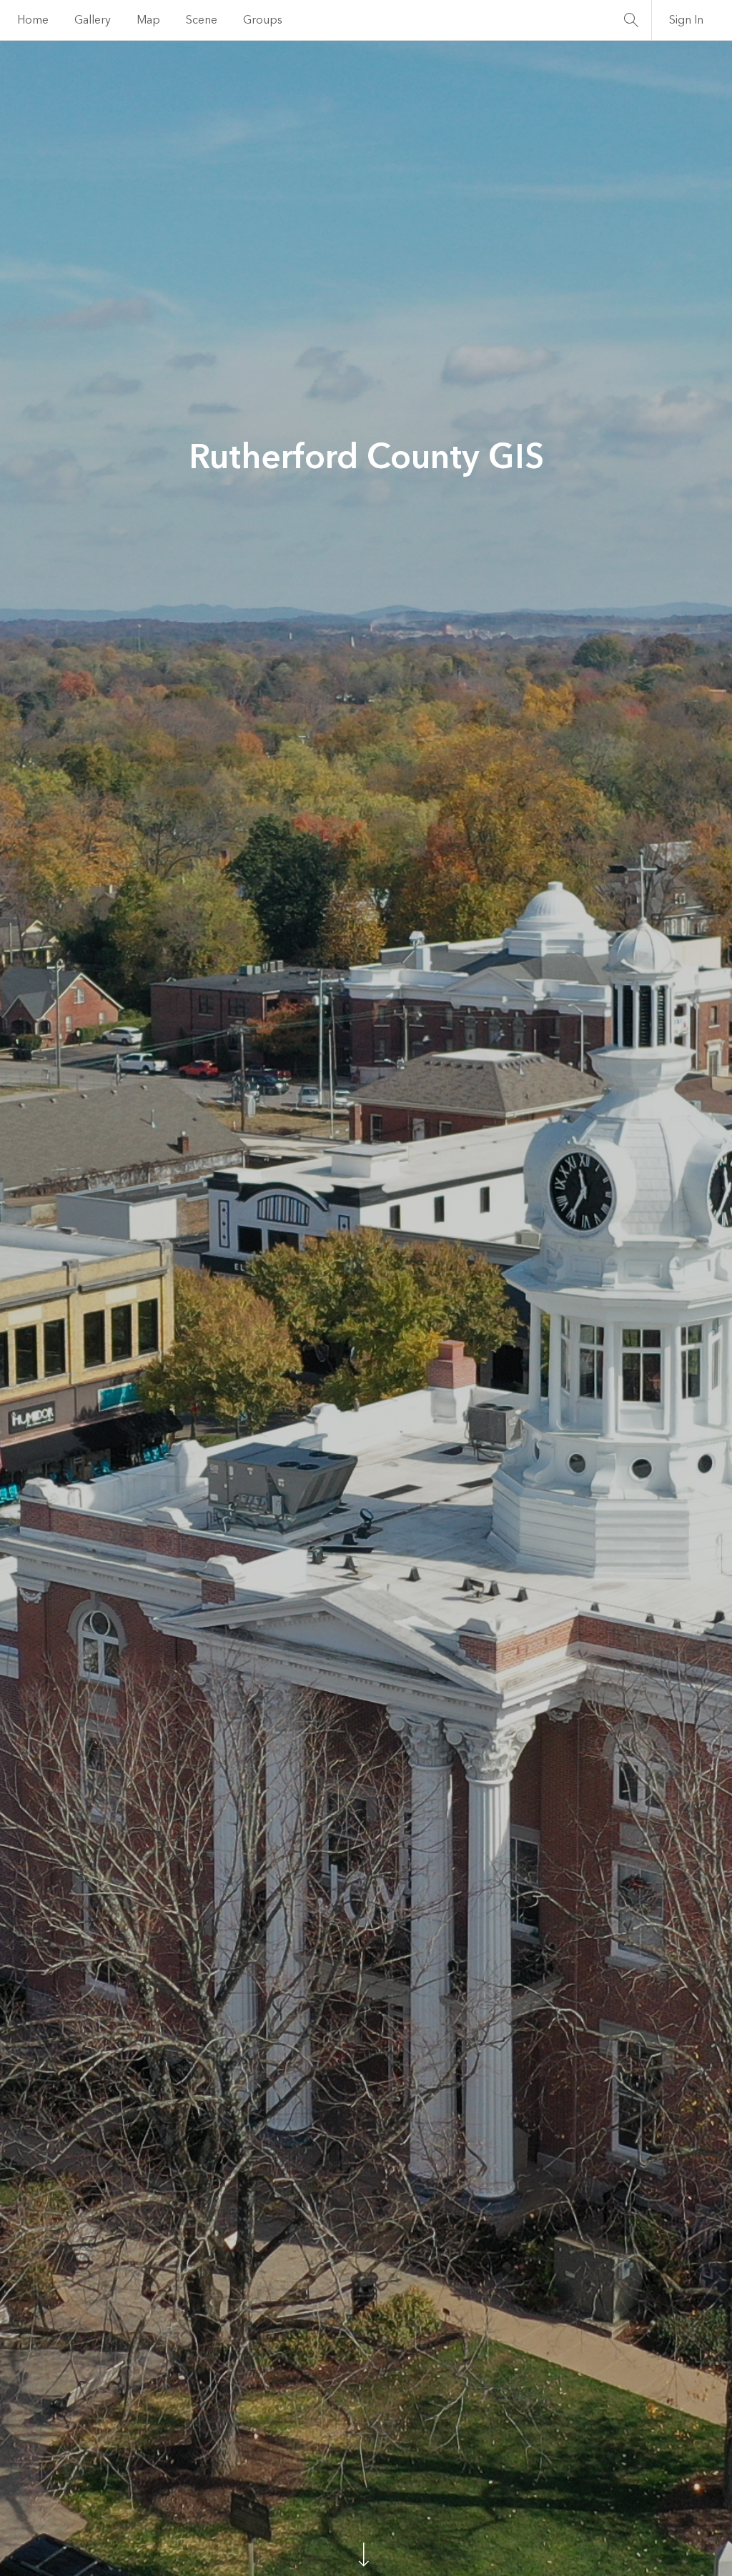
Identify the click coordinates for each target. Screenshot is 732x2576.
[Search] (631, 20)
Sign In (686, 20)
